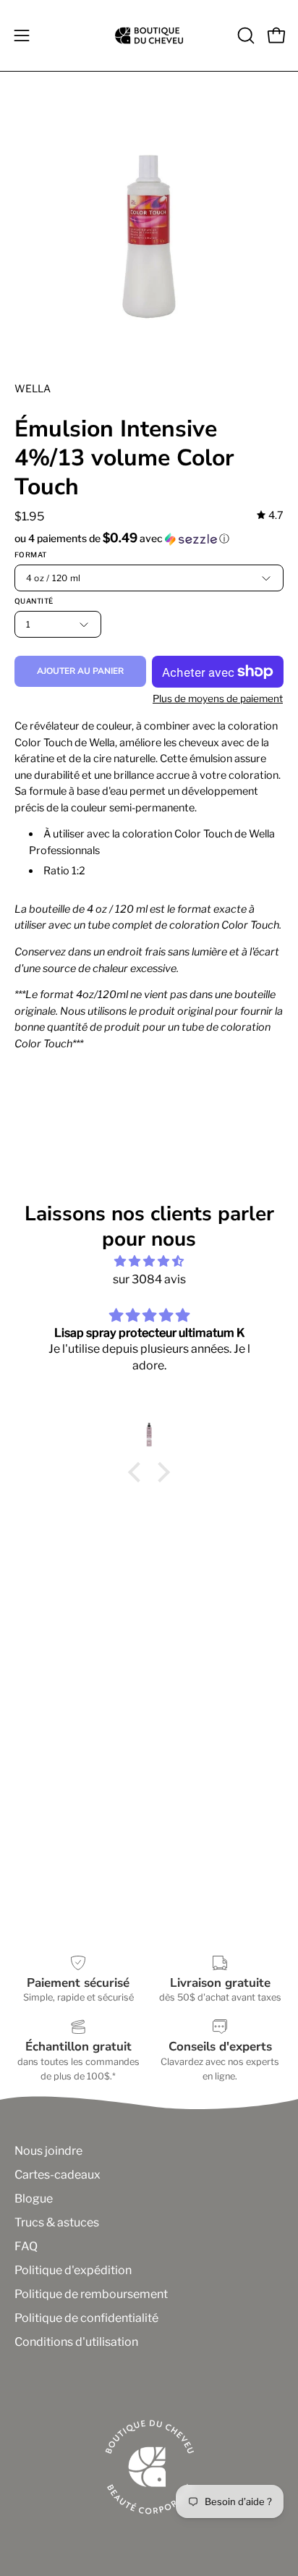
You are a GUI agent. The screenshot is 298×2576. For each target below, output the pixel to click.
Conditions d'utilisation (76, 2342)
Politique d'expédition (73, 2270)
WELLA (33, 388)
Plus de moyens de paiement (218, 698)
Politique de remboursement (91, 2294)
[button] (244, 35)
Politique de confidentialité (86, 2318)
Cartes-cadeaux (58, 2175)
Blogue (34, 2199)
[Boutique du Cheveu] (149, 35)
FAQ (26, 2246)
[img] (270, 516)
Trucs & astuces (57, 2222)
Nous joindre (48, 2151)
